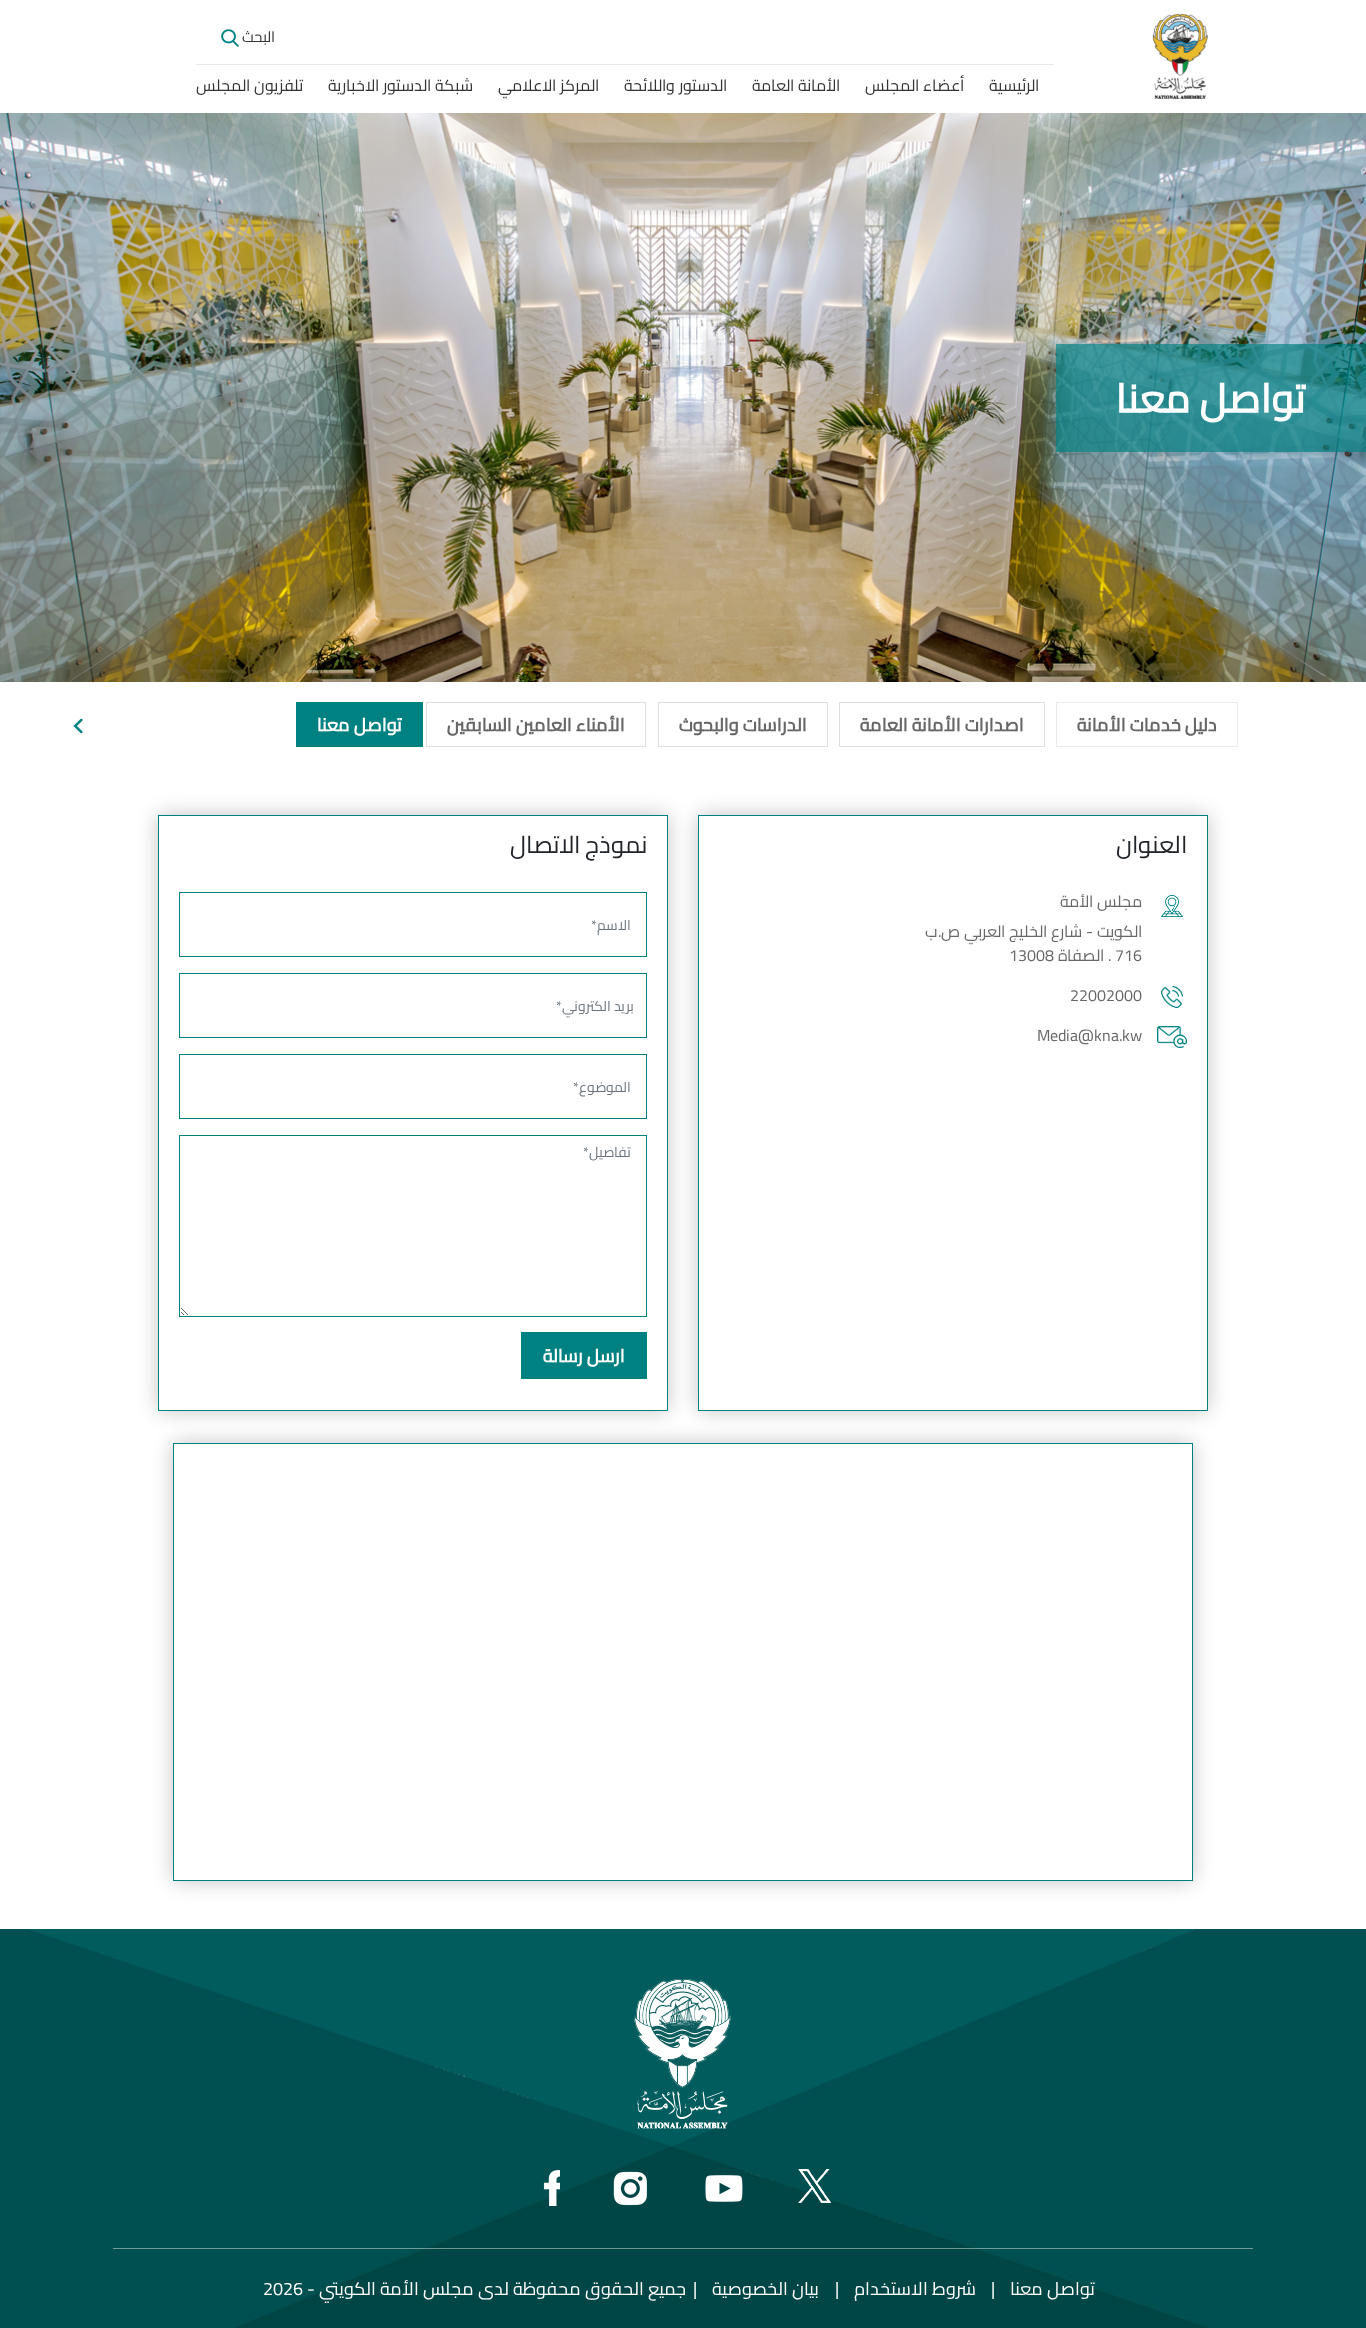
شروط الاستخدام (915, 2288)
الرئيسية (1014, 85)
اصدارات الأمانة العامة (942, 724)
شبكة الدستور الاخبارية (400, 85)
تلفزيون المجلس (249, 85)
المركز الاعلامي (548, 85)
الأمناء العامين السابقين (536, 724)
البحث (257, 36)
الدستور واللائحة (675, 85)
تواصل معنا (359, 724)
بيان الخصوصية (765, 2288)
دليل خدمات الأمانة (1147, 724)
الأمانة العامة (796, 85)
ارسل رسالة (584, 1355)
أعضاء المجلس (914, 85)
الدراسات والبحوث (743, 724)
